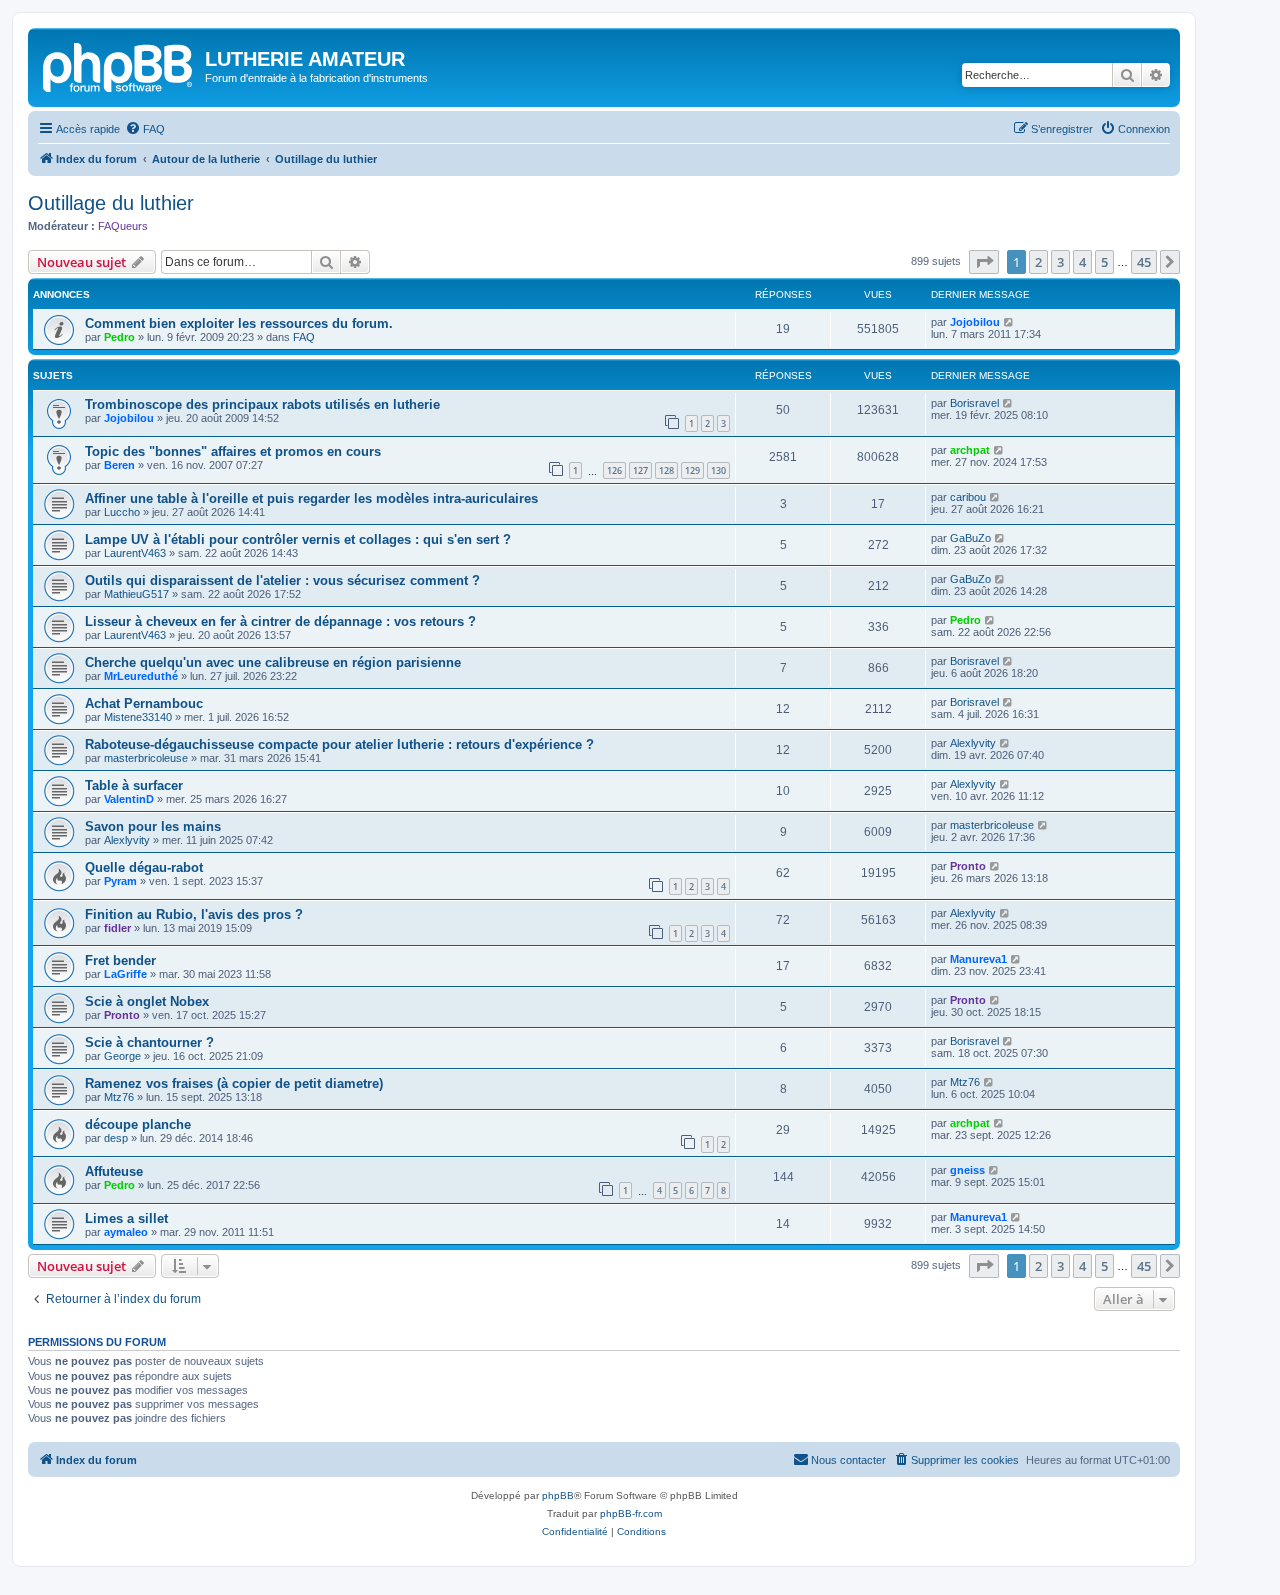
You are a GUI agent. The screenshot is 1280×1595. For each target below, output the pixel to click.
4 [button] (1082, 262)
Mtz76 (119, 1097)
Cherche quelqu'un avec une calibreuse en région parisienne (273, 662)
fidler (117, 928)
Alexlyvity (973, 743)
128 (666, 470)
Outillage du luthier (111, 203)
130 (718, 470)
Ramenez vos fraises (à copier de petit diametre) (234, 1083)
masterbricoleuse (146, 758)
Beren (119, 465)
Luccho (122, 512)
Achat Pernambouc (144, 703)
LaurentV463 (135, 553)
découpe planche (138, 1124)
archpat (970, 450)
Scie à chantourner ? (149, 1042)
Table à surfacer (134, 785)
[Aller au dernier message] (1009, 322)
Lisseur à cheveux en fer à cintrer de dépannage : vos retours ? (280, 621)
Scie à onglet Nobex (147, 1001)
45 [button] (1144, 262)
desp (116, 1138)
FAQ (304, 337)
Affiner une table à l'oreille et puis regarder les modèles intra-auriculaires (311, 498)
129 (692, 470)
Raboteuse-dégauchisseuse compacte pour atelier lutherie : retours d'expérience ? (339, 744)
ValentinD (129, 799)
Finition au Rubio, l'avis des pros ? (194, 914)
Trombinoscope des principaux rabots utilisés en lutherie (262, 404)
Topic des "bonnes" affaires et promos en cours (233, 451)
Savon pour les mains (153, 826)
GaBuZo (970, 538)
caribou (968, 497)
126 (614, 470)
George (122, 1056)
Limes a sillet (126, 1218)
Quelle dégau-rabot (144, 867)
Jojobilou (975, 322)
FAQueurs (123, 226)
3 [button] (1060, 262)
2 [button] (1038, 262)
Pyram (120, 881)
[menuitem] (145, 129)
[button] (984, 262)
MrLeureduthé (141, 676)
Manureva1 (978, 959)
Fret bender (120, 960)
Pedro (119, 337)
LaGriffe (125, 974)
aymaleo (126, 1232)
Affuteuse (114, 1171)
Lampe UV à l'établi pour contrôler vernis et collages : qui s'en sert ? (298, 539)
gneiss (967, 1170)
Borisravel (974, 403)
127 (640, 470)
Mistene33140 (138, 717)
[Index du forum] (119, 65)
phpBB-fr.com (631, 1513)
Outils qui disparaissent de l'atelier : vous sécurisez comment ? (282, 580)
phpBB (558, 1495)
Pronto (968, 866)
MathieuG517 (136, 594)
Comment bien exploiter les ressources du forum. (239, 323)
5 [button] (1104, 262)
